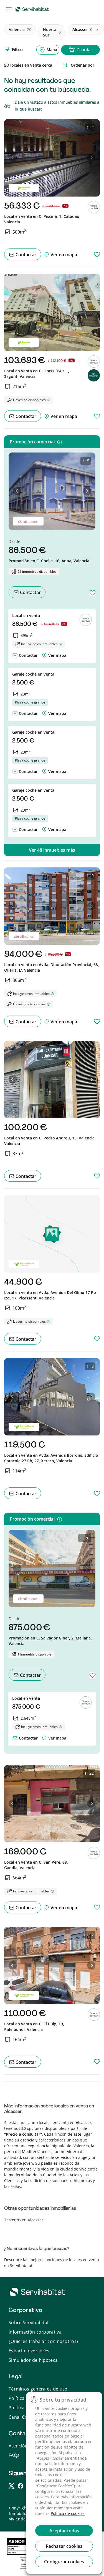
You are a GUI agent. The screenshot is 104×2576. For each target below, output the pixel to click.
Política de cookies (68, 2513)
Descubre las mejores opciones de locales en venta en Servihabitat (52, 2263)
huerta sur (52, 32)
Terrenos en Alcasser (24, 2220)
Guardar (84, 50)
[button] (13, 158)
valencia (20, 29)
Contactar (25, 255)
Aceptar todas (64, 2531)
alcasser (82, 29)
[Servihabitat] (33, 9)
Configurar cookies (64, 2562)
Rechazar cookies (64, 2546)
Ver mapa (57, 655)
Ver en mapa (63, 255)
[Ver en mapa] (44, 654)
